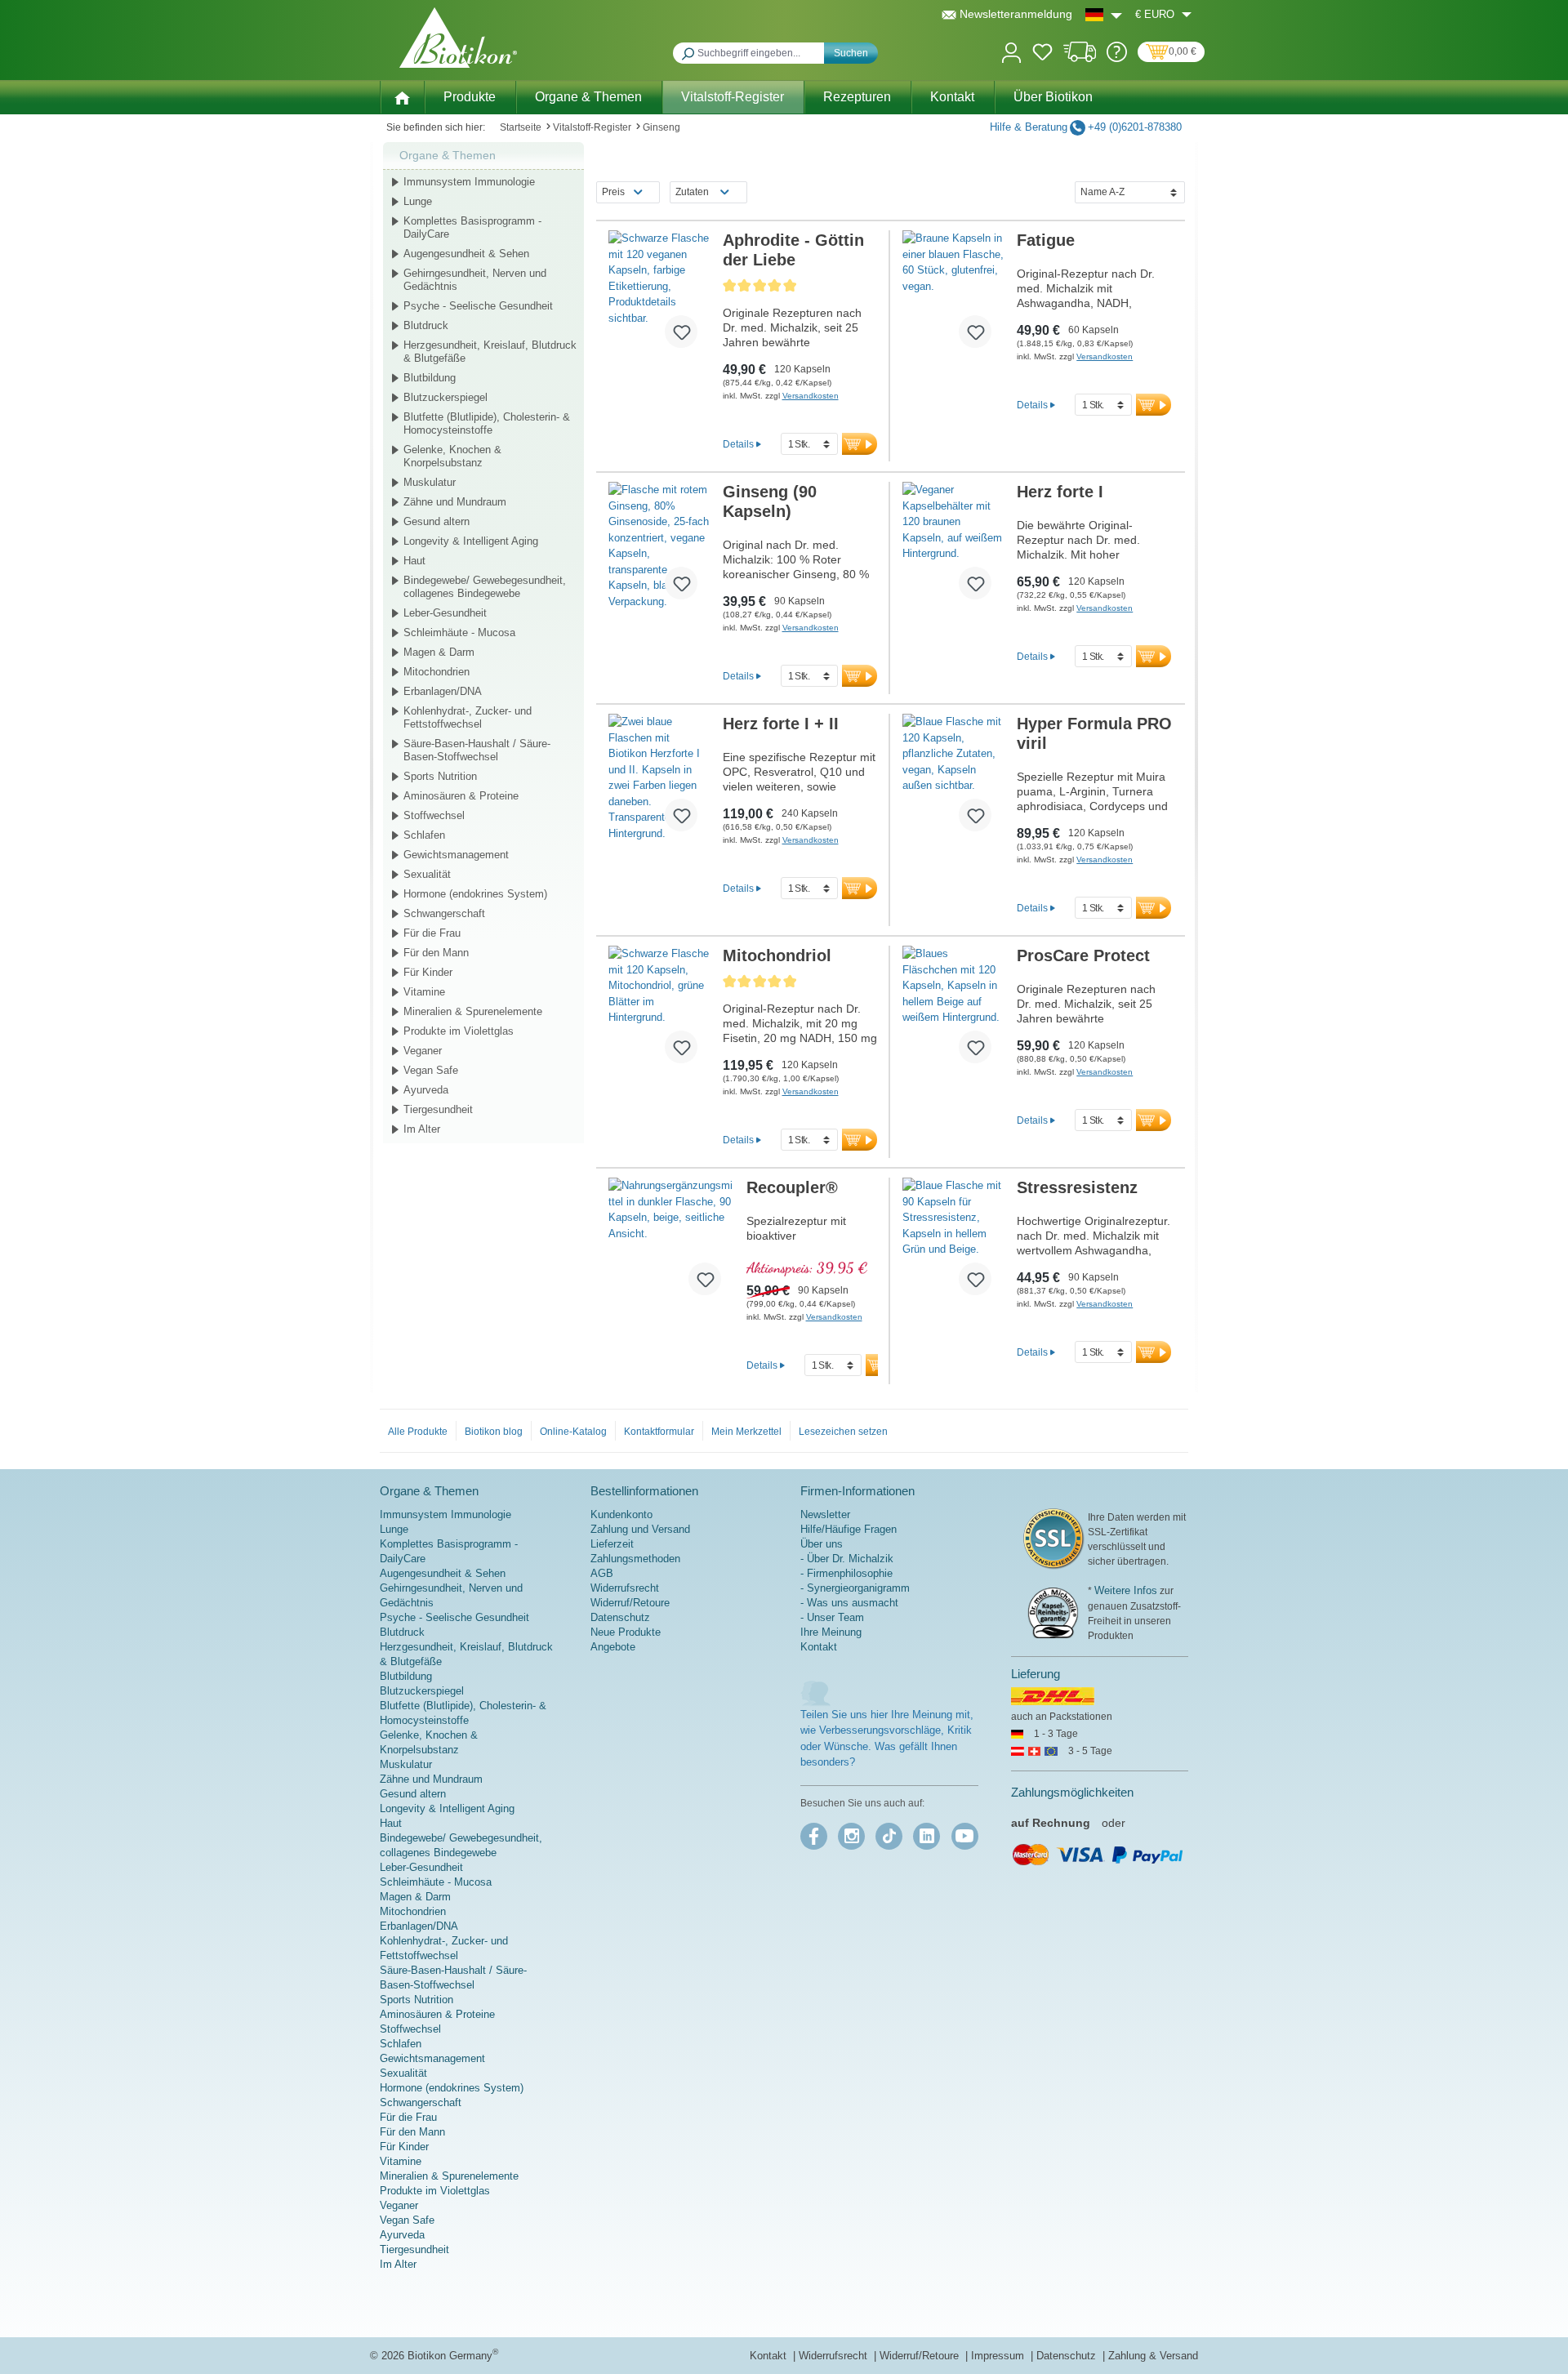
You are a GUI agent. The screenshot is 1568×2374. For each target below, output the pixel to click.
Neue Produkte (626, 1632)
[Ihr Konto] (1011, 51)
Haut (414, 561)
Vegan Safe (431, 1070)
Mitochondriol (777, 955)
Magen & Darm (439, 652)
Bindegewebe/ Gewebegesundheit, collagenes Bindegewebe (485, 587)
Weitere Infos (1126, 1590)
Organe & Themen (448, 155)
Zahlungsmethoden (635, 1559)
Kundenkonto (621, 1514)
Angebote (613, 1647)
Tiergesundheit (438, 1109)
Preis (613, 192)
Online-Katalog (573, 1432)
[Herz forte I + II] (659, 779)
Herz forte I (1060, 492)
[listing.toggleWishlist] (681, 332)
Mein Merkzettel (746, 1432)
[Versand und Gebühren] (1080, 58)
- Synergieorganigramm (855, 1588)
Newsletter (825, 1514)
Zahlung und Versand (640, 1529)
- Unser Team (832, 1617)
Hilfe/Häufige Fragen (849, 1529)
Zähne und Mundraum (455, 502)
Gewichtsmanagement (456, 855)
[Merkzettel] (1042, 55)
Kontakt (819, 1647)
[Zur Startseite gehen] (458, 38)
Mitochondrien (437, 672)
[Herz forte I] (953, 547)
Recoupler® (792, 1187)
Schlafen (424, 835)
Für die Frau (432, 933)
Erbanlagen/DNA (443, 691)
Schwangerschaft (444, 913)
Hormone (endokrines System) (475, 894)
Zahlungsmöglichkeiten (1072, 1792)
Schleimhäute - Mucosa (459, 632)
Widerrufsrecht (625, 1588)
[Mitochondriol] (659, 1011)
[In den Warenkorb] (860, 444)
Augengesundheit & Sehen (466, 254)
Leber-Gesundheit (445, 613)
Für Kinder (428, 972)
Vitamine (424, 992)
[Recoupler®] (671, 1243)
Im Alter (422, 1129)
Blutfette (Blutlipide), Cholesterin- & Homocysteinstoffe (487, 423)
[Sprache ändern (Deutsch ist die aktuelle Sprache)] (1104, 14)
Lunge (418, 201)
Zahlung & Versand (1153, 2356)
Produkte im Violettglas (459, 1031)
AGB (602, 1573)
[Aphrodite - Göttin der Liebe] (659, 296)
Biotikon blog (494, 1432)
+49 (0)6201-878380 (1135, 127)
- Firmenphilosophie (846, 1573)
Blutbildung (430, 378)
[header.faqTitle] (1117, 58)
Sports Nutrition (440, 776)
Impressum (999, 2356)
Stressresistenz (1077, 1187)
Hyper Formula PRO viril (1094, 733)
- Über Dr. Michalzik (847, 1559)
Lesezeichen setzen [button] (843, 1432)
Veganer (423, 1051)
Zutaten (692, 192)
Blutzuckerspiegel (445, 397)
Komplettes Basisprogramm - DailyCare (472, 227)
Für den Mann (436, 953)
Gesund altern (437, 521)
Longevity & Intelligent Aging (471, 541)
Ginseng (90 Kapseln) (770, 501)
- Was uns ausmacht (849, 1603)
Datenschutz (620, 1617)
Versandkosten (811, 396)
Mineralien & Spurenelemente (473, 1011)
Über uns (822, 1544)
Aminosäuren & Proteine (461, 796)
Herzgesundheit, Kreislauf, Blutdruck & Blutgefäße (490, 352)
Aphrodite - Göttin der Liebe (793, 250)
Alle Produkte (418, 1432)
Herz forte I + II (781, 724)
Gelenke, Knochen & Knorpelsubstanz (452, 456)
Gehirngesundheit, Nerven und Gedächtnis (475, 280)
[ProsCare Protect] (953, 1011)
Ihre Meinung (831, 1632)
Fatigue (1046, 240)
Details (738, 444)
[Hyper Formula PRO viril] (953, 779)
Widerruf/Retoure (630, 1603)
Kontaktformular (659, 1432)
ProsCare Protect (1083, 955)
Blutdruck (426, 325)
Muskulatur (430, 482)
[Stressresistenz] (953, 1243)
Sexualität (427, 874)
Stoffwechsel (434, 815)
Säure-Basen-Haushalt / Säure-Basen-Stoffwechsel (477, 750)
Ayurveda (426, 1090)
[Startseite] (402, 96)
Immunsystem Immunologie (469, 182)
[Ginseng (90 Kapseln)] (659, 547)
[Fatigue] (953, 296)
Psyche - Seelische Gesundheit (478, 306)
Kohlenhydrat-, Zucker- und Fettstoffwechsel (468, 717)
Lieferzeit (612, 1544)
